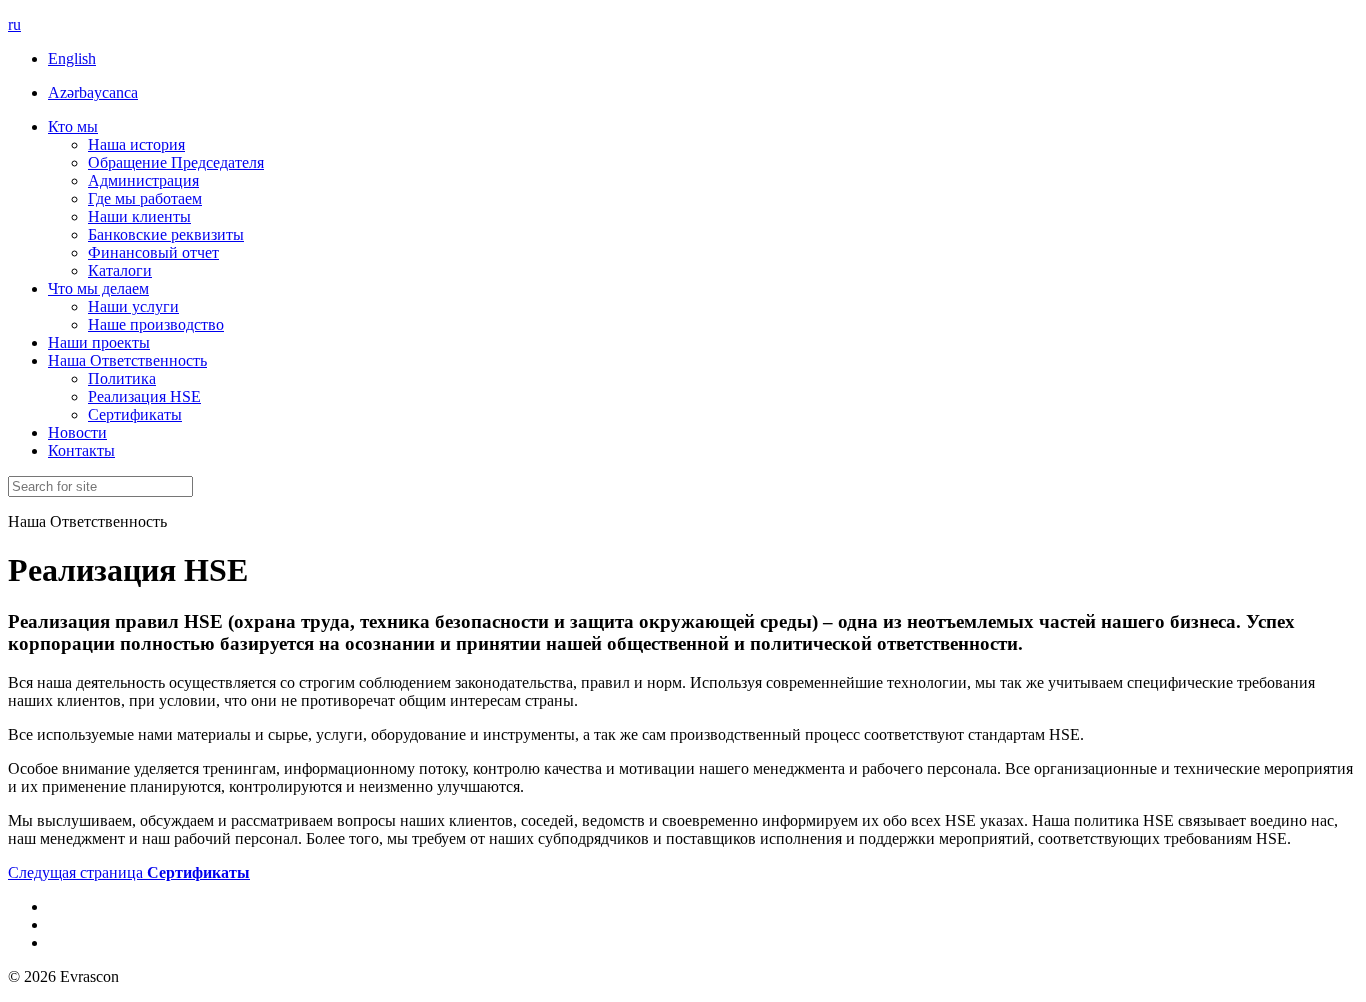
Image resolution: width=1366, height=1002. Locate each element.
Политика (122, 378)
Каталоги (120, 270)
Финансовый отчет (153, 252)
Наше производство (156, 324)
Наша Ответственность (127, 360)
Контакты (81, 450)
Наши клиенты (139, 216)
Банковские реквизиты (166, 234)
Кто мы (73, 126)
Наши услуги (133, 306)
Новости (77, 432)
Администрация (143, 180)
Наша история (136, 144)
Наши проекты (99, 342)
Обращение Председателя (176, 162)
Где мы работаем (145, 198)
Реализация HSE (144, 396)
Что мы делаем (98, 288)
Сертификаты (135, 414)
